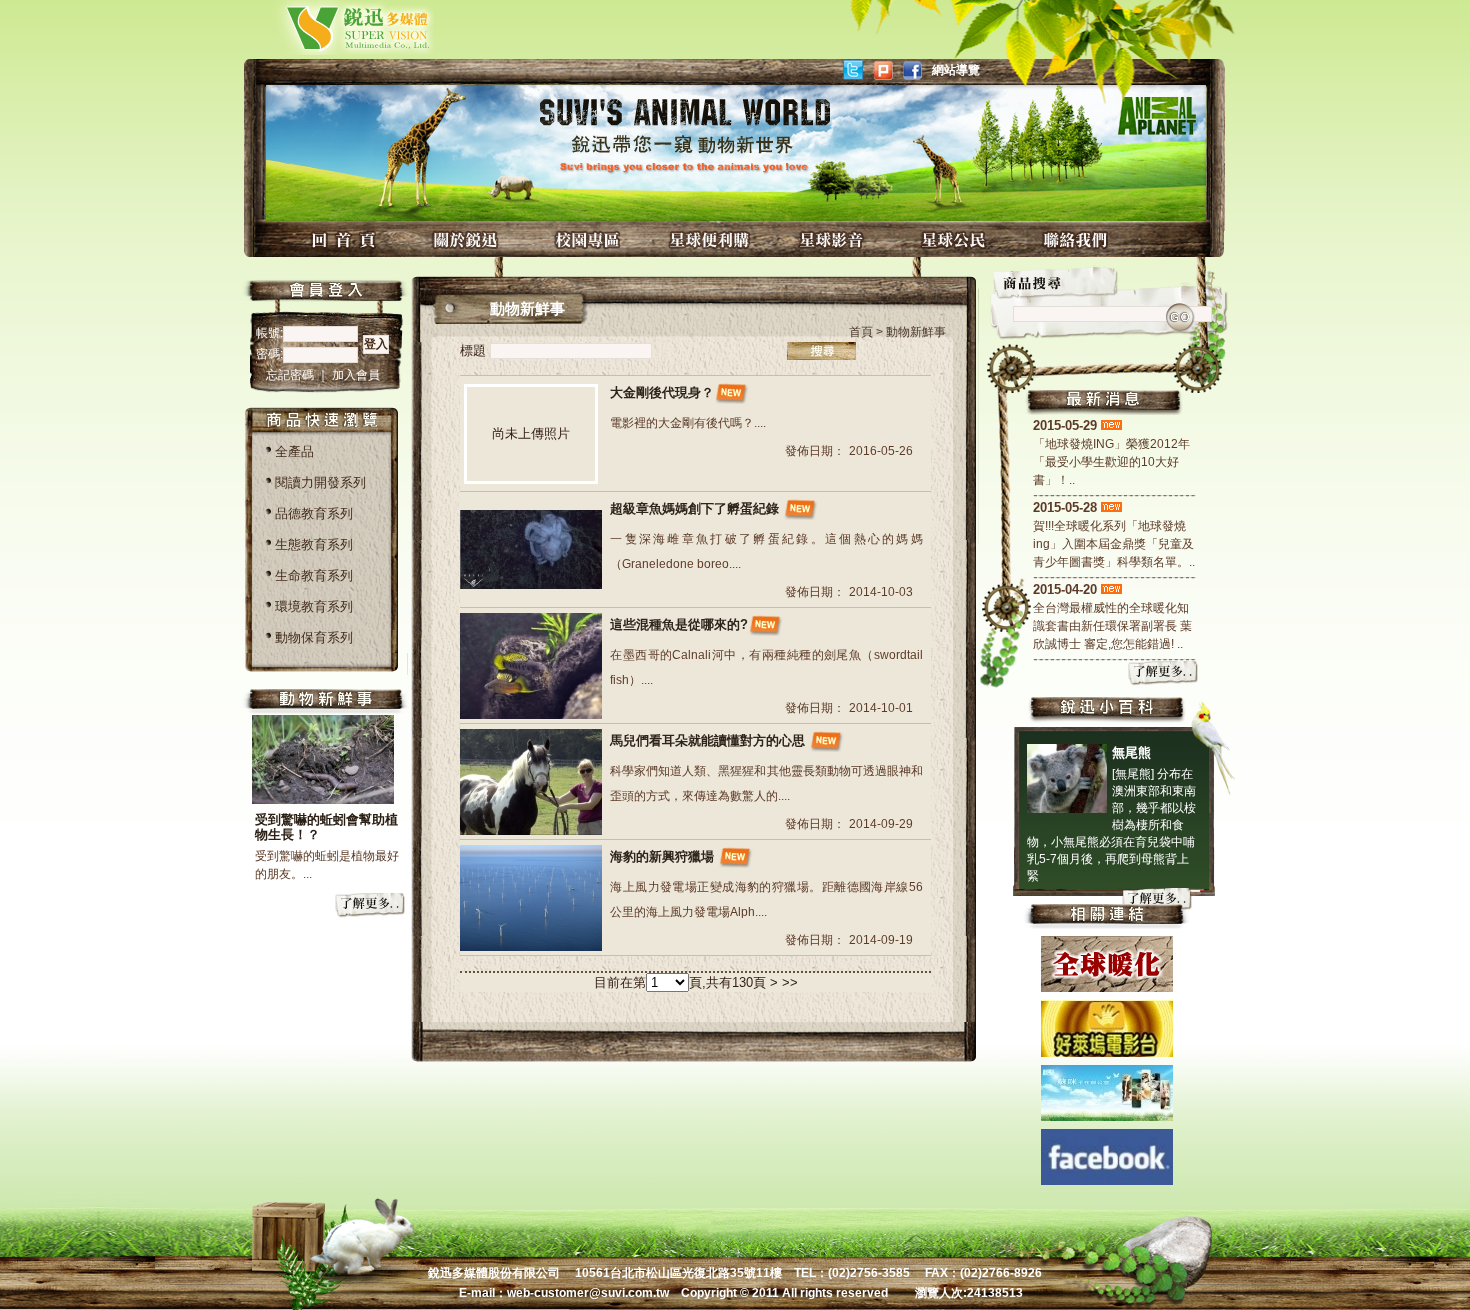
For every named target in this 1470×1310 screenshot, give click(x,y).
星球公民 (956, 239)
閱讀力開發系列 (320, 482)
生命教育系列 (314, 575)
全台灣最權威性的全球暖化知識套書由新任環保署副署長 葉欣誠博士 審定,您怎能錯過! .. (1112, 626)
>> (790, 982)
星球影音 (834, 239)
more (371, 906)
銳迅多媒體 (334, 27)
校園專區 (590, 239)
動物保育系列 (314, 637)
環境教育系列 (314, 606)
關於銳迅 (468, 239)
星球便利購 (712, 239)
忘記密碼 (291, 375)
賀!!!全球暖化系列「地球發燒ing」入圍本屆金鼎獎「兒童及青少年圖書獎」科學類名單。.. (1114, 544)
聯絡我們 (1078, 239)
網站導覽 (956, 70)
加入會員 (356, 375)
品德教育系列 (314, 513)
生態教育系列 (314, 544)
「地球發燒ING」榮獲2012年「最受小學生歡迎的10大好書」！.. (1111, 462)
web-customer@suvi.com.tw (588, 1293)
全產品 (294, 451)
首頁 (861, 332)
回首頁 (346, 239)
